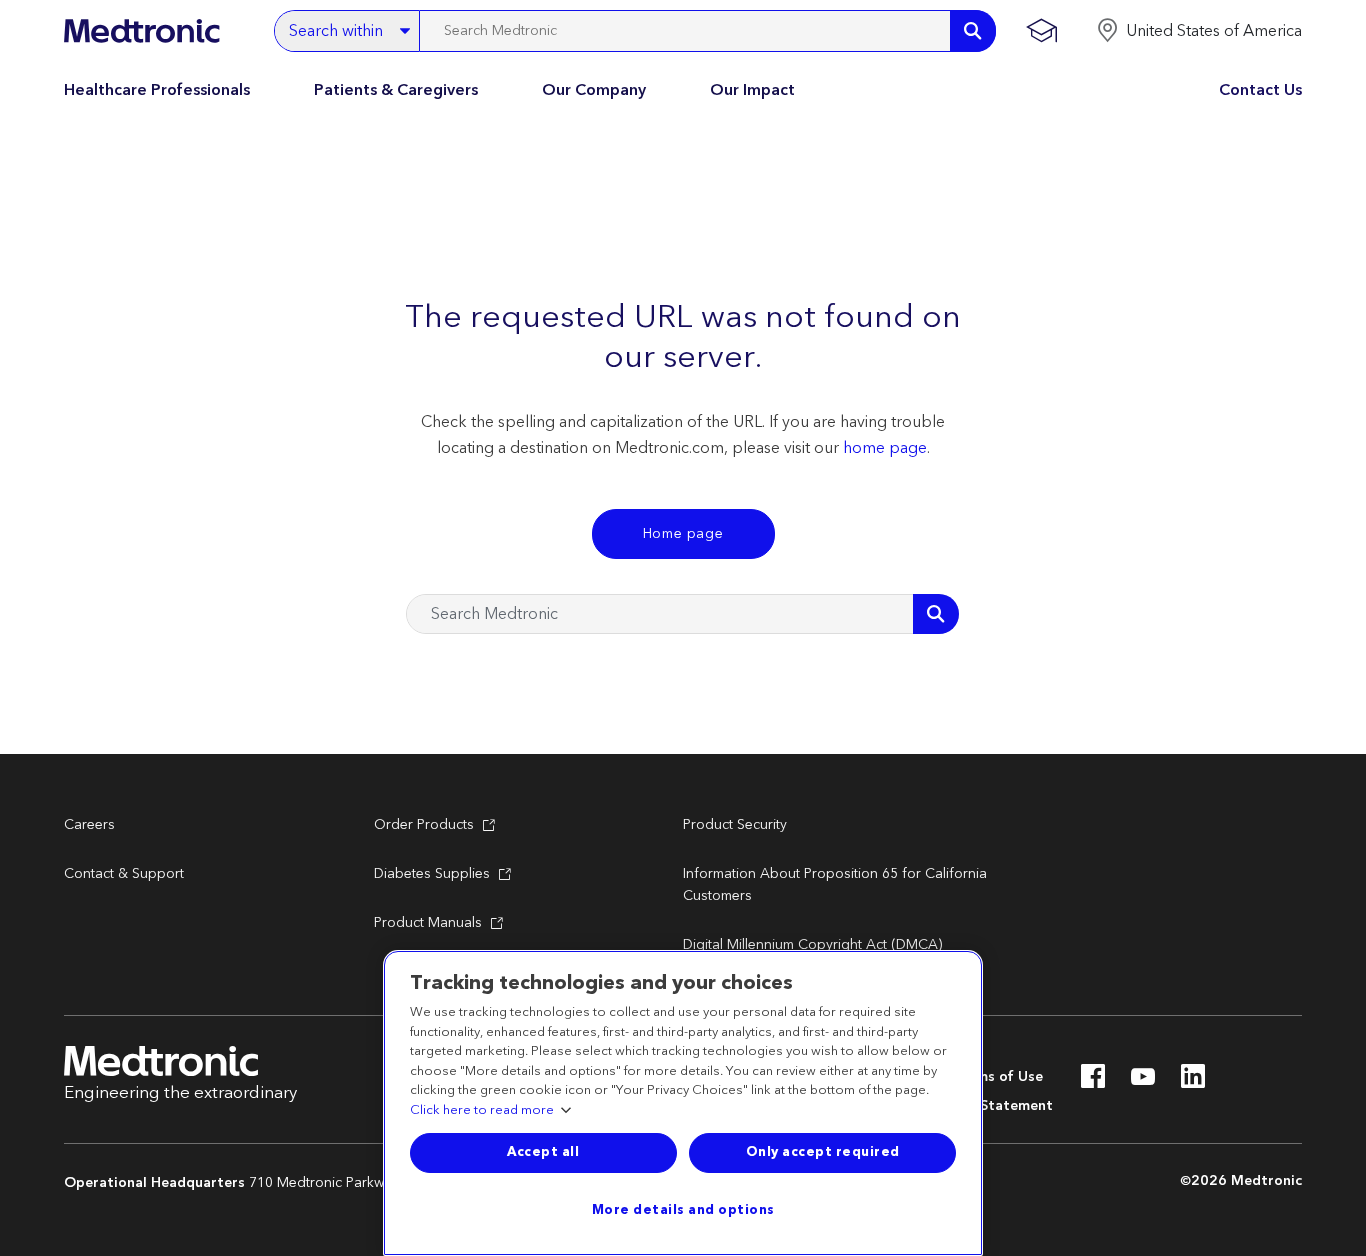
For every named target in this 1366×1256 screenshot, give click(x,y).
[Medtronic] (141, 31)
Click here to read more (482, 1111)
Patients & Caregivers (396, 90)
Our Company (594, 90)
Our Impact (752, 90)
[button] (1199, 31)
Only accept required (823, 1152)
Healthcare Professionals (157, 90)
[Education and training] (1041, 31)
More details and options (683, 1210)
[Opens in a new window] (1093, 1082)
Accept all (543, 1152)
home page (885, 448)
